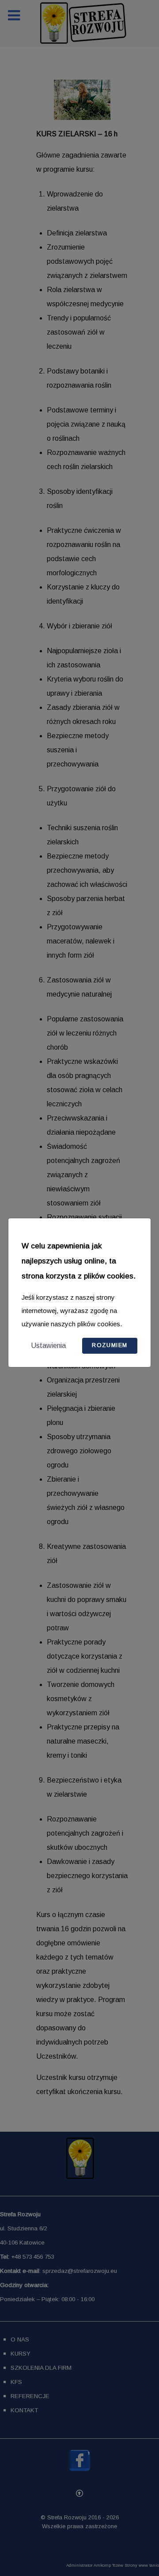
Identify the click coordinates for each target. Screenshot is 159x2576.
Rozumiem (110, 1345)
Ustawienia (48, 1346)
